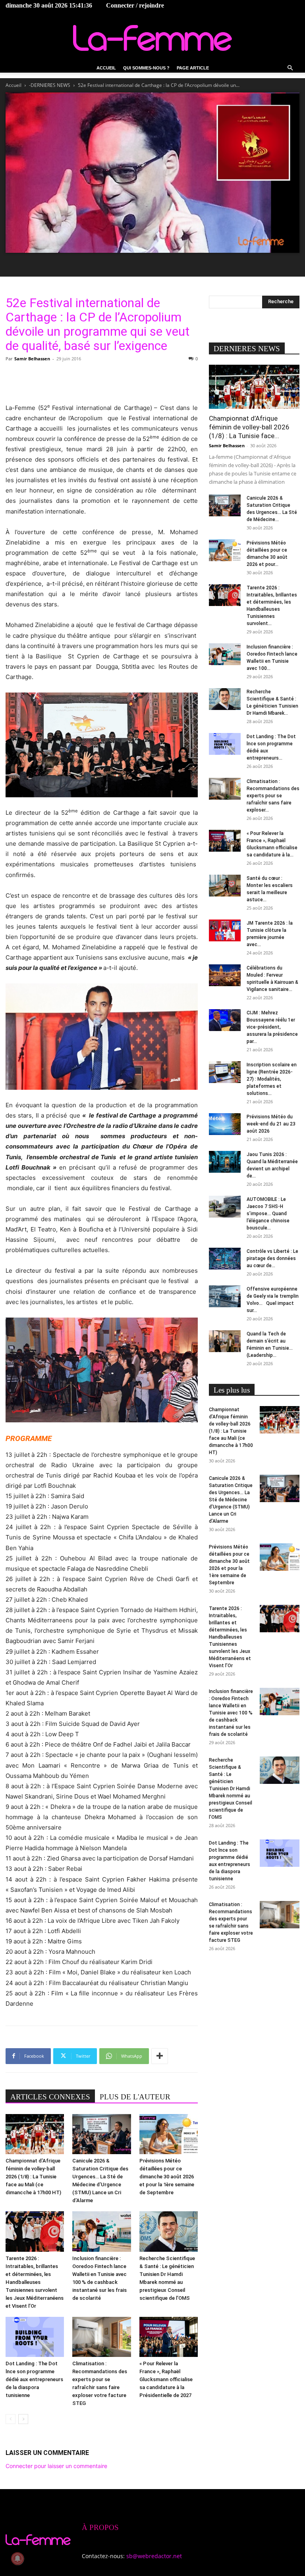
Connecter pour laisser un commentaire (56, 2466)
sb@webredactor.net (154, 2556)
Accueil (106, 68)
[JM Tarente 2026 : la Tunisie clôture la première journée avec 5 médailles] (225, 930)
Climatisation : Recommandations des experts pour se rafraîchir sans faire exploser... (273, 796)
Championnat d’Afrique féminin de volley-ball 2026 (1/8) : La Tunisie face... (249, 427)
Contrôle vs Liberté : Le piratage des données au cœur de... (272, 1258)
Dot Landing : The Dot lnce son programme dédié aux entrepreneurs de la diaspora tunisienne (34, 2379)
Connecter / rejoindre (135, 5)
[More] (160, 2056)
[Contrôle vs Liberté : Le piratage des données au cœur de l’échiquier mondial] (225, 1259)
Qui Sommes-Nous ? (146, 68)
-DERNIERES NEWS (50, 85)
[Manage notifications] (17, 2559)
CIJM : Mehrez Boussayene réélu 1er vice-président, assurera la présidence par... (272, 1027)
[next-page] (23, 2419)
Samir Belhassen (32, 359)
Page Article (193, 68)
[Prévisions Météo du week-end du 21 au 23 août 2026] (225, 1124)
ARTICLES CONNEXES (50, 2097)
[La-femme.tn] (152, 38)
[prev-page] (11, 2419)
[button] (290, 68)
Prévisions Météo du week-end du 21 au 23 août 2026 (271, 1124)
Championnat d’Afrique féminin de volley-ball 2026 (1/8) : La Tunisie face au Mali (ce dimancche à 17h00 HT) (33, 2177)
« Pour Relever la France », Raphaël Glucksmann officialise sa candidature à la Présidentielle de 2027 (166, 2379)
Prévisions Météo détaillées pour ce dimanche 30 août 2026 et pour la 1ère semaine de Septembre (167, 2177)
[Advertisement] (102, 383)
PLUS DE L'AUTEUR (135, 2097)
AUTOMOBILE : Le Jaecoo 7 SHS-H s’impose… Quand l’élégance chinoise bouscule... (268, 1214)
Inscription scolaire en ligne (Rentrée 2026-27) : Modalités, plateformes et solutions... (272, 1079)
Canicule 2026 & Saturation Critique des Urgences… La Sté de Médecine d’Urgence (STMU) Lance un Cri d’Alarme (231, 1500)
